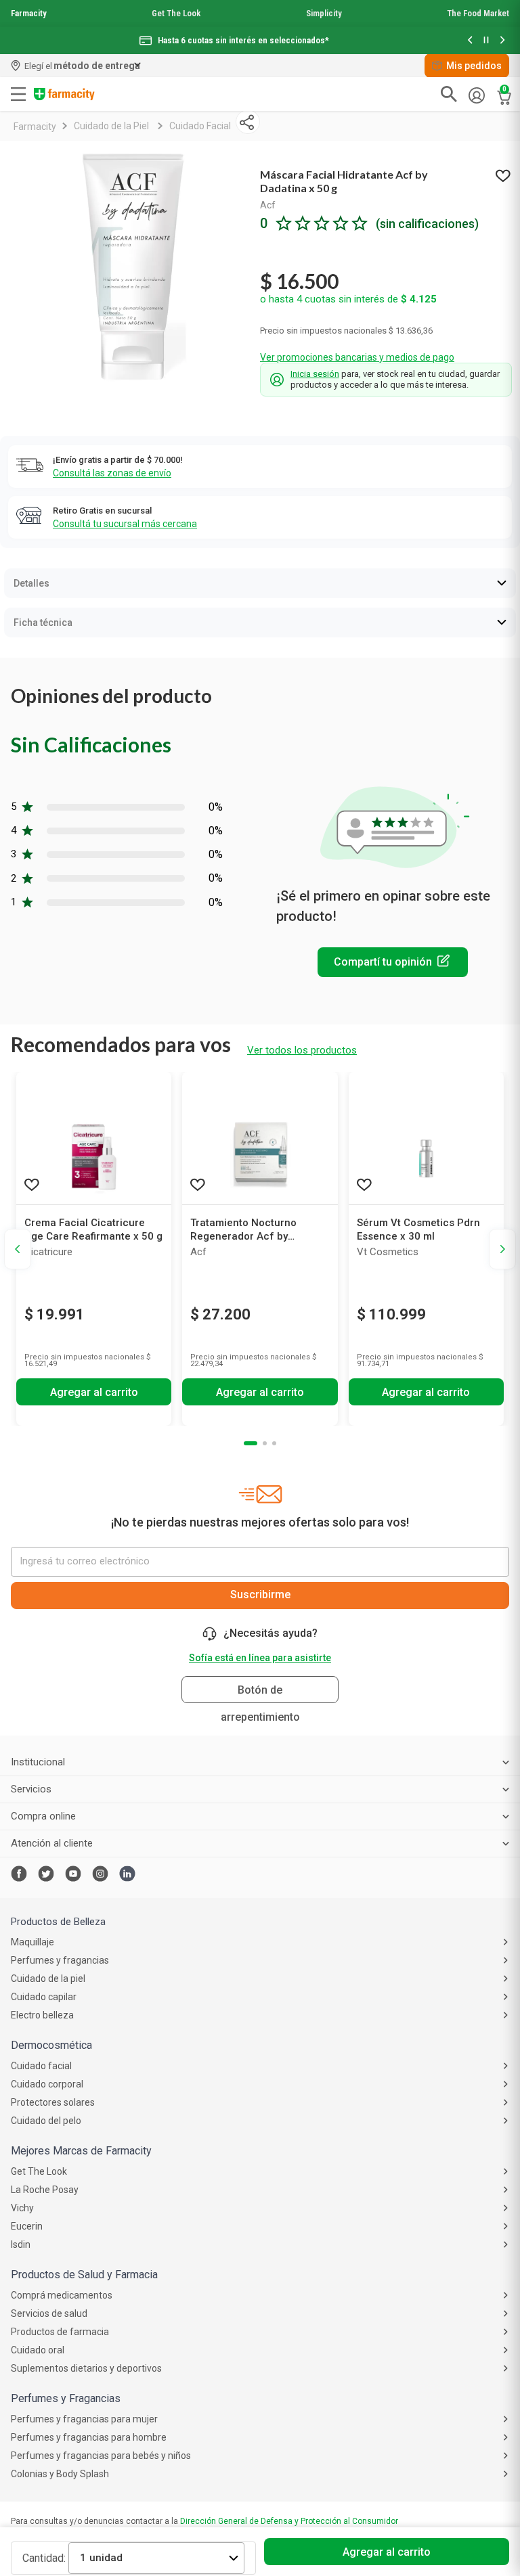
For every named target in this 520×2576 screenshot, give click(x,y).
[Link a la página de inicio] (35, 127)
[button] (470, 41)
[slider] (260, 27)
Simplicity (324, 13)
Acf (268, 205)
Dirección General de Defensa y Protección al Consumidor (289, 2521)
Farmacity (29, 13)
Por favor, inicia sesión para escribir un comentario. (393, 962)
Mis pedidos (474, 66)
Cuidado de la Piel (111, 126)
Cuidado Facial (200, 126)
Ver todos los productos (302, 1050)
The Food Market (478, 13)
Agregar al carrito (387, 2552)
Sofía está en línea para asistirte (260, 1658)
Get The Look (176, 13)
